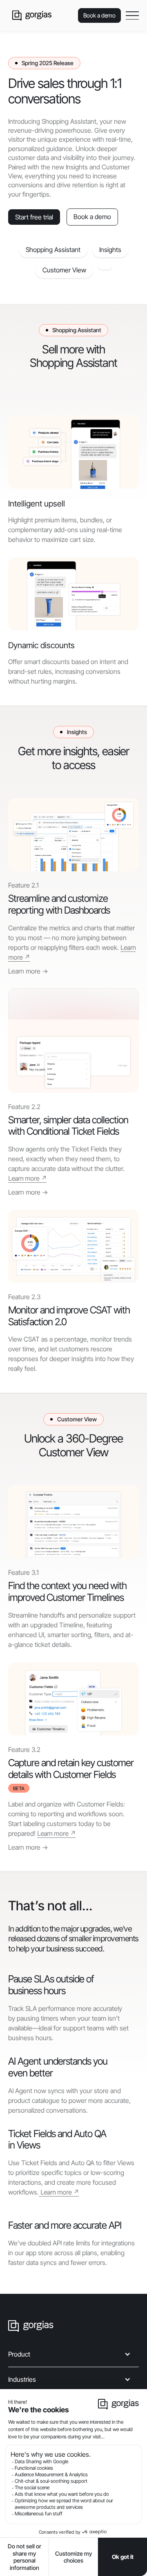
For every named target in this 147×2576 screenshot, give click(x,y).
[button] (132, 15)
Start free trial (34, 217)
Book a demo (92, 217)
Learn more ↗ (27, 1178)
